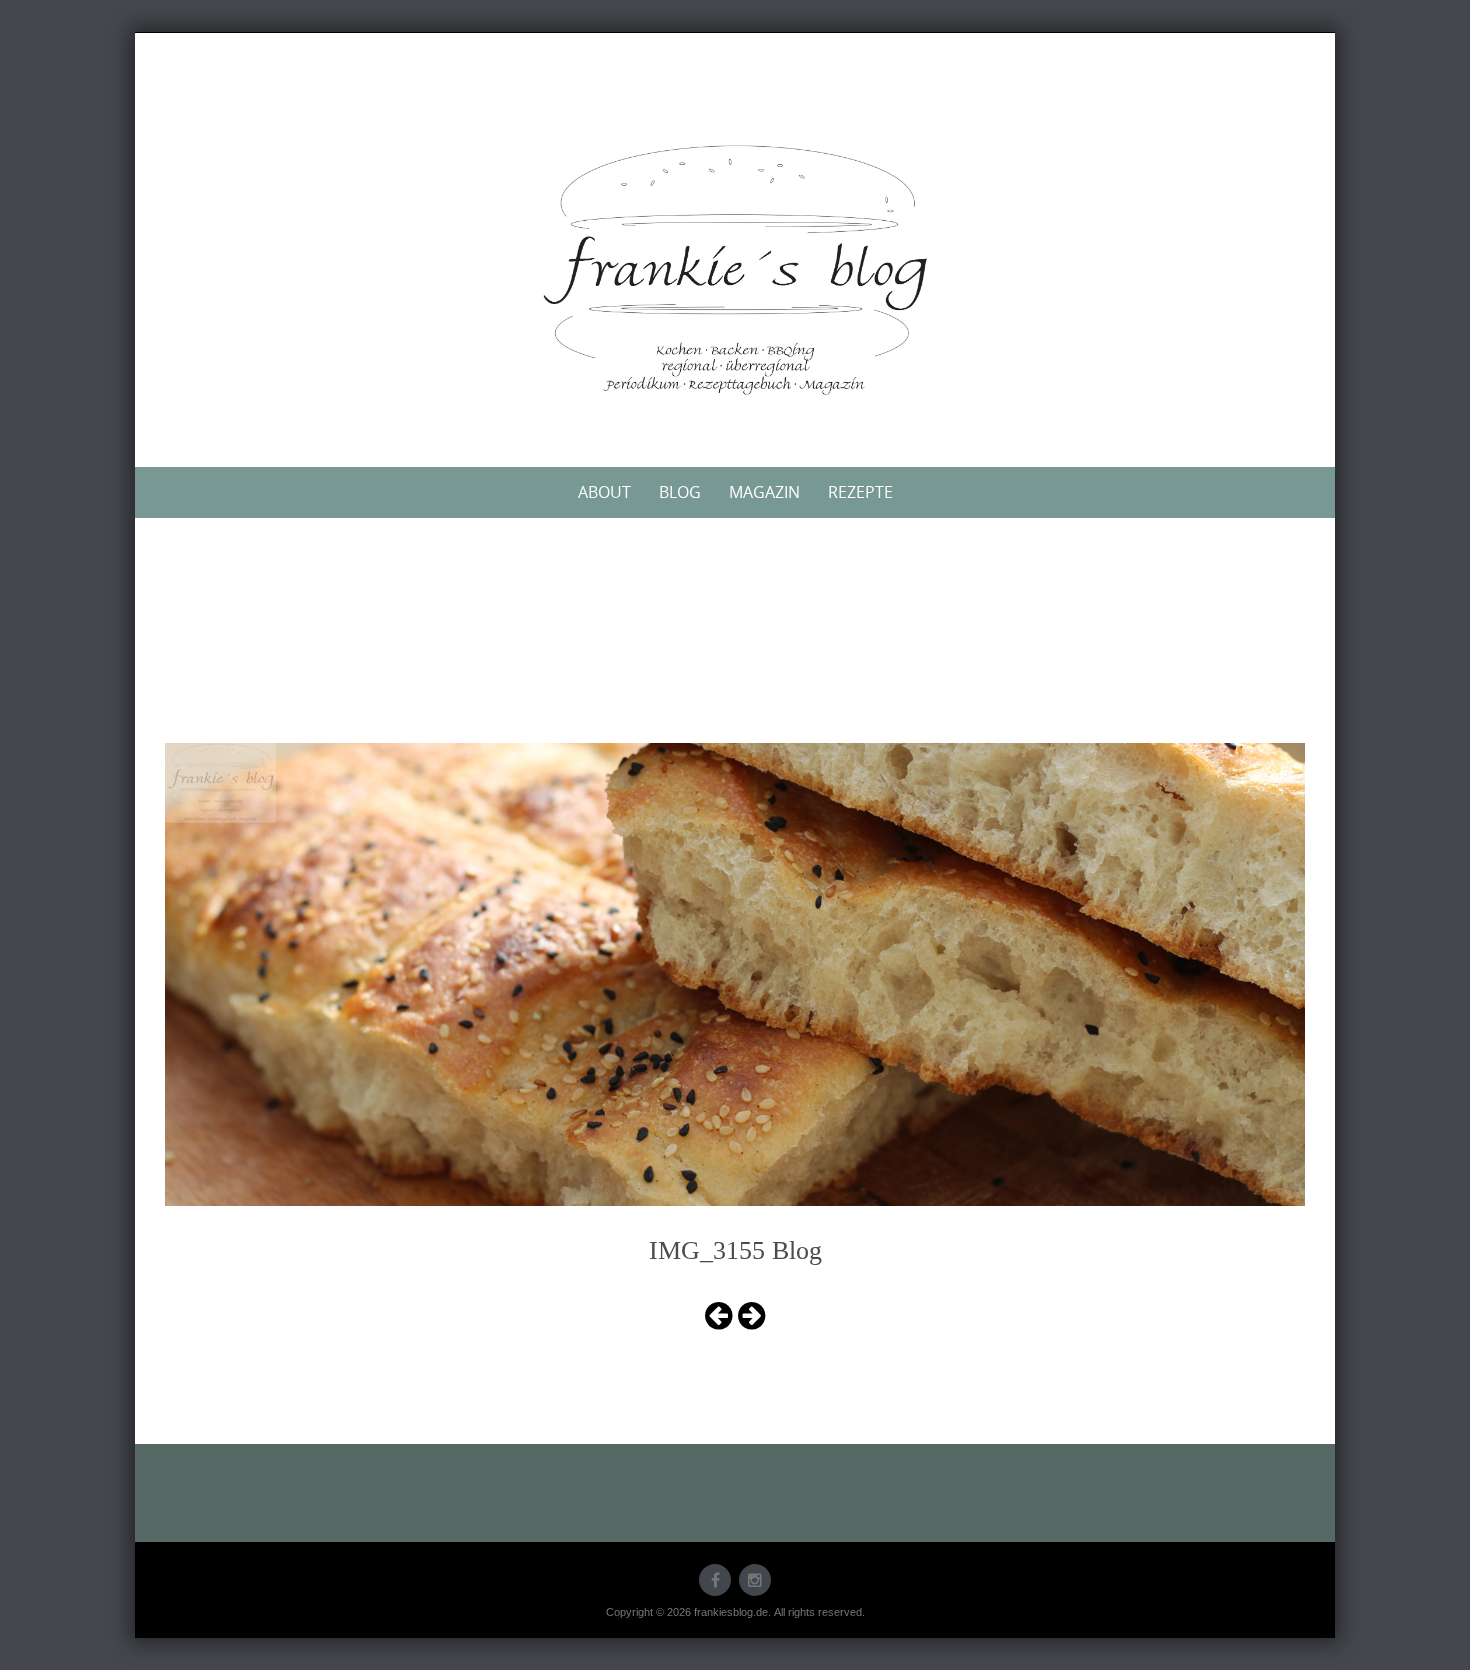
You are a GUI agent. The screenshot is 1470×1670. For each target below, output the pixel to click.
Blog (680, 492)
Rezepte (860, 492)
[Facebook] (715, 1580)
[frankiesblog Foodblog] (735, 270)
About (604, 492)
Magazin (764, 492)
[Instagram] (755, 1580)
